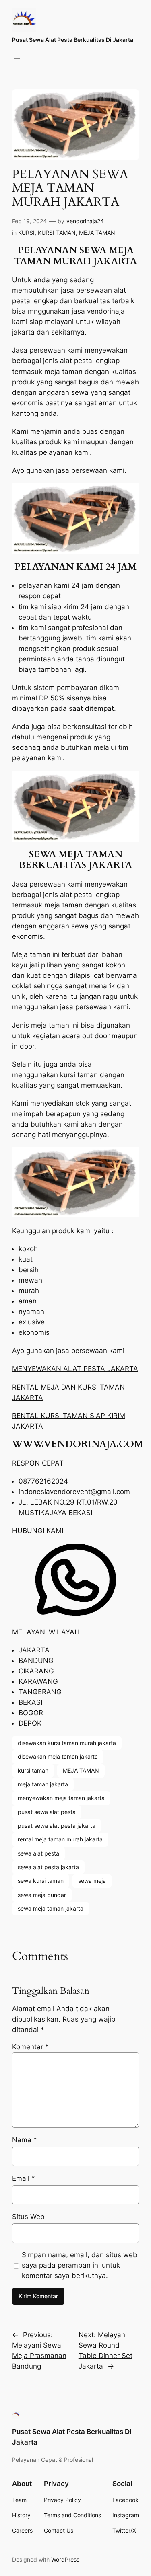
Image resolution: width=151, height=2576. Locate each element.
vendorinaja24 (85, 221)
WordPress (65, 2559)
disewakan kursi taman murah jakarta (67, 1743)
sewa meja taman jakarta (51, 1908)
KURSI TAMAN (57, 233)
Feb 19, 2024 (29, 221)
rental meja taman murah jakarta (60, 1839)
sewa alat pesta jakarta (48, 1867)
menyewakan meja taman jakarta (61, 1798)
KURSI (26, 233)
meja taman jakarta (43, 1784)
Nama (25, 2140)
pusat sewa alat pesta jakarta (57, 1826)
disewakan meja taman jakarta (58, 1756)
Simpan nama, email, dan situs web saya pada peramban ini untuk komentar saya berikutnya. (80, 2265)
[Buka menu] (17, 57)
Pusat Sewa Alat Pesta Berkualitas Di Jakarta (73, 40)
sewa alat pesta (38, 1853)
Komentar (30, 2047)
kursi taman (33, 1770)
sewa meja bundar (42, 1895)
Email (24, 2178)
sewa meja (92, 1881)
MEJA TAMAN (97, 233)
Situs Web (28, 2217)
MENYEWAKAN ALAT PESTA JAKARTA (75, 1369)
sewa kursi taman (41, 1881)
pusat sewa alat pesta (47, 1812)
